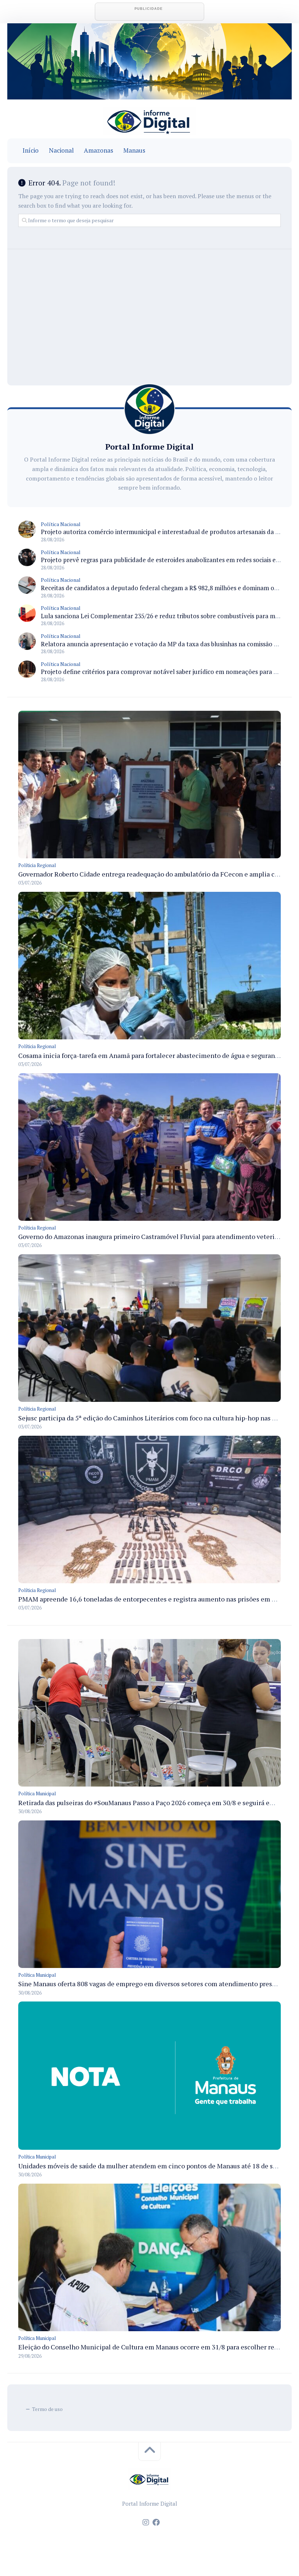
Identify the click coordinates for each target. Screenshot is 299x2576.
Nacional (61, 150)
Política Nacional (61, 524)
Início (31, 150)
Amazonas (98, 150)
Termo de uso (47, 2409)
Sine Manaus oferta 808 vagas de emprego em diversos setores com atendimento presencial (154, 1984)
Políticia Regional (37, 865)
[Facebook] (156, 2522)
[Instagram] (146, 2522)
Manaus (134, 150)
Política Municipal (37, 1793)
